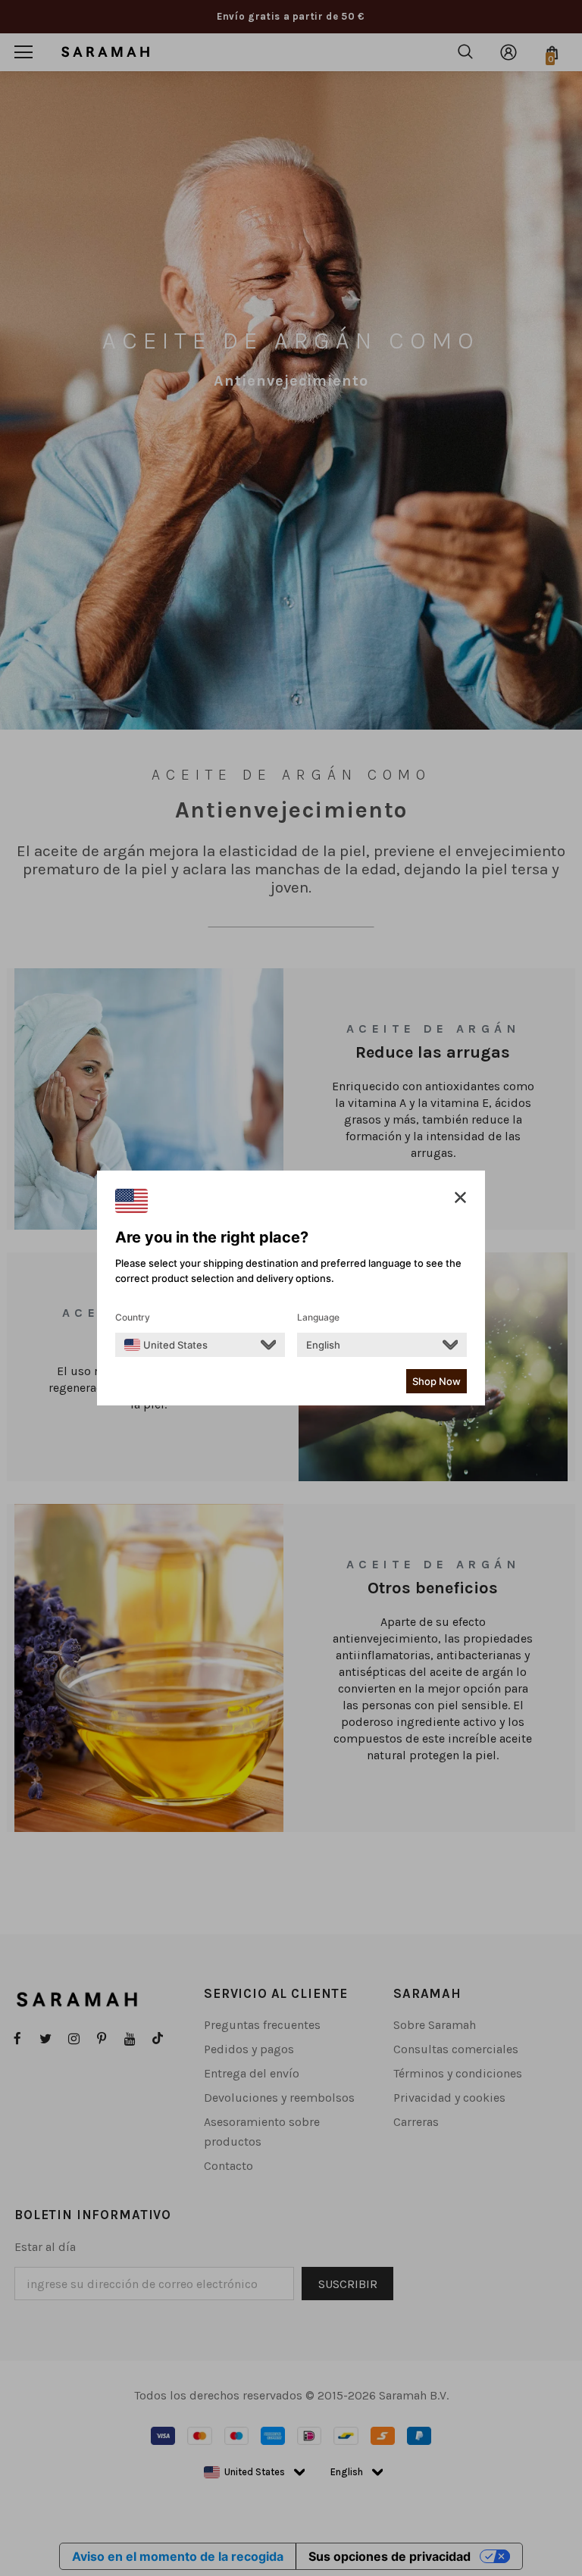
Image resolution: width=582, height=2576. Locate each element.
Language (318, 1317)
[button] (460, 1198)
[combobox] (166, 1345)
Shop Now (436, 1381)
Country (133, 1317)
